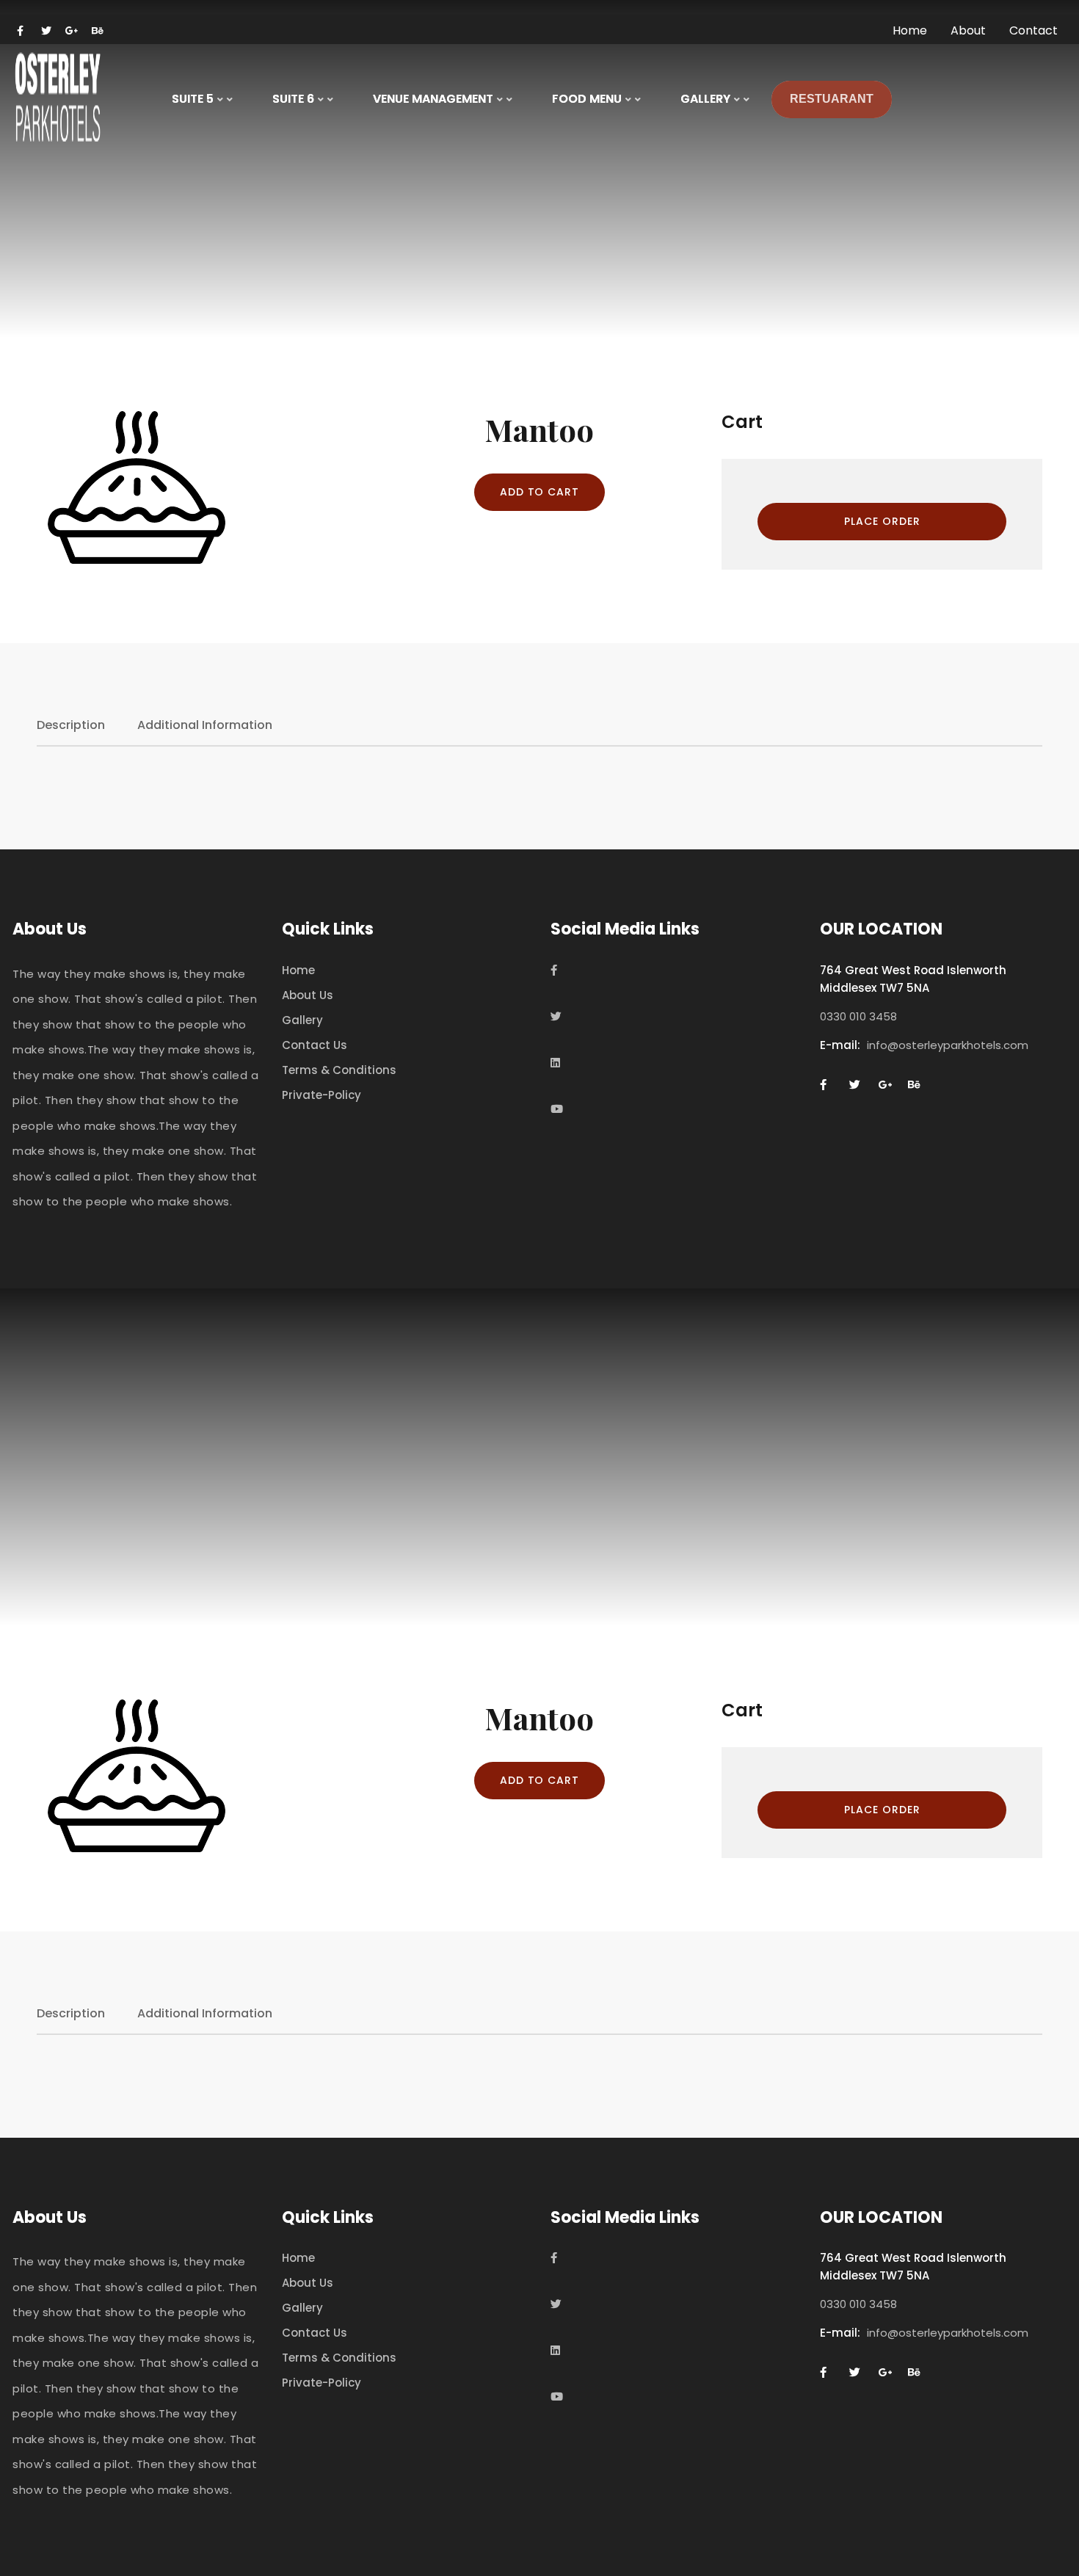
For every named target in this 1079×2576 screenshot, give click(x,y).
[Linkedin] (555, 1063)
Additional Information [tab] (205, 725)
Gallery (302, 1020)
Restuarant (832, 99)
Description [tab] (71, 725)
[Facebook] (554, 970)
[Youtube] (557, 1109)
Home (298, 970)
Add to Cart (540, 492)
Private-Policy (321, 1095)
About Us (308, 995)
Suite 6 (293, 99)
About (968, 30)
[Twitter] (556, 1016)
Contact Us (315, 1045)
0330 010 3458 (858, 1016)
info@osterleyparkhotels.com (948, 1045)
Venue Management (433, 99)
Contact (1033, 30)
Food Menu (587, 99)
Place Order (882, 521)
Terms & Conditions (339, 1070)
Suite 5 (193, 99)
